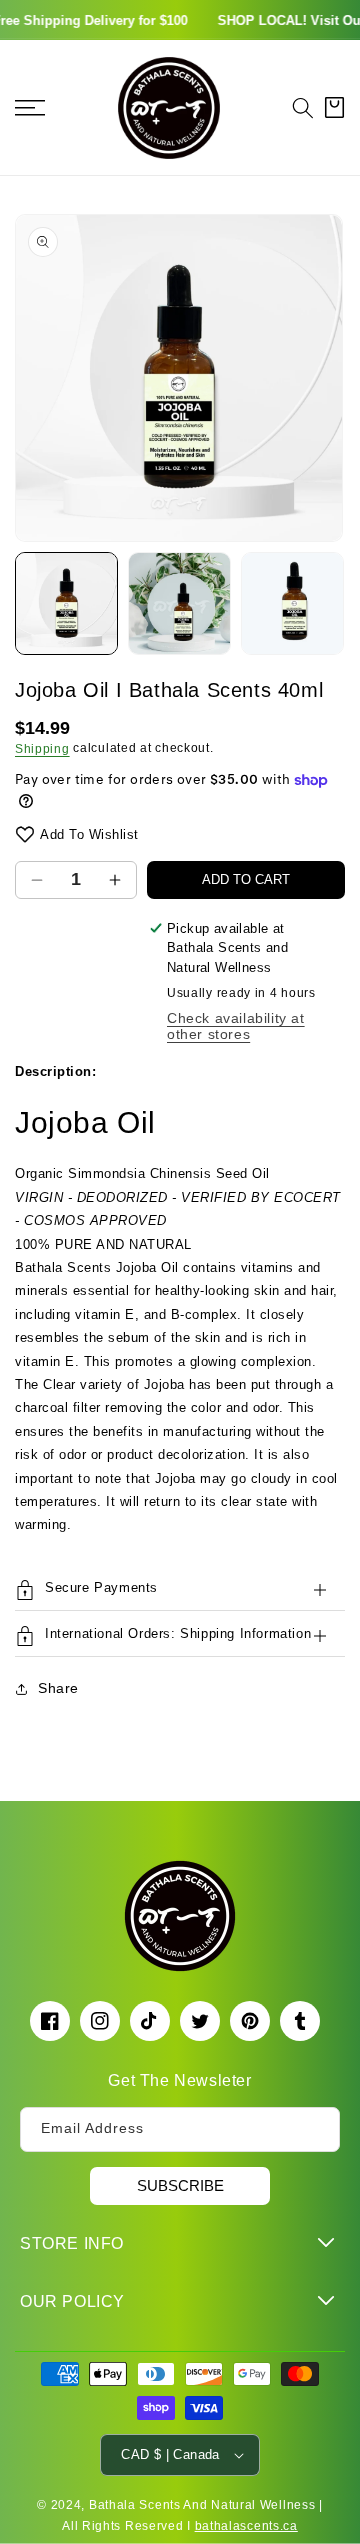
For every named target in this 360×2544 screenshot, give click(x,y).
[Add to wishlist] (25, 834)
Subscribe (180, 2185)
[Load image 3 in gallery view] (292, 603)
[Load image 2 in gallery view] (179, 603)
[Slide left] (25, 603)
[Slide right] (335, 603)
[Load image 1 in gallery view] (66, 603)
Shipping (42, 749)
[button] (303, 108)
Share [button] (58, 1688)
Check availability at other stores (236, 1026)
